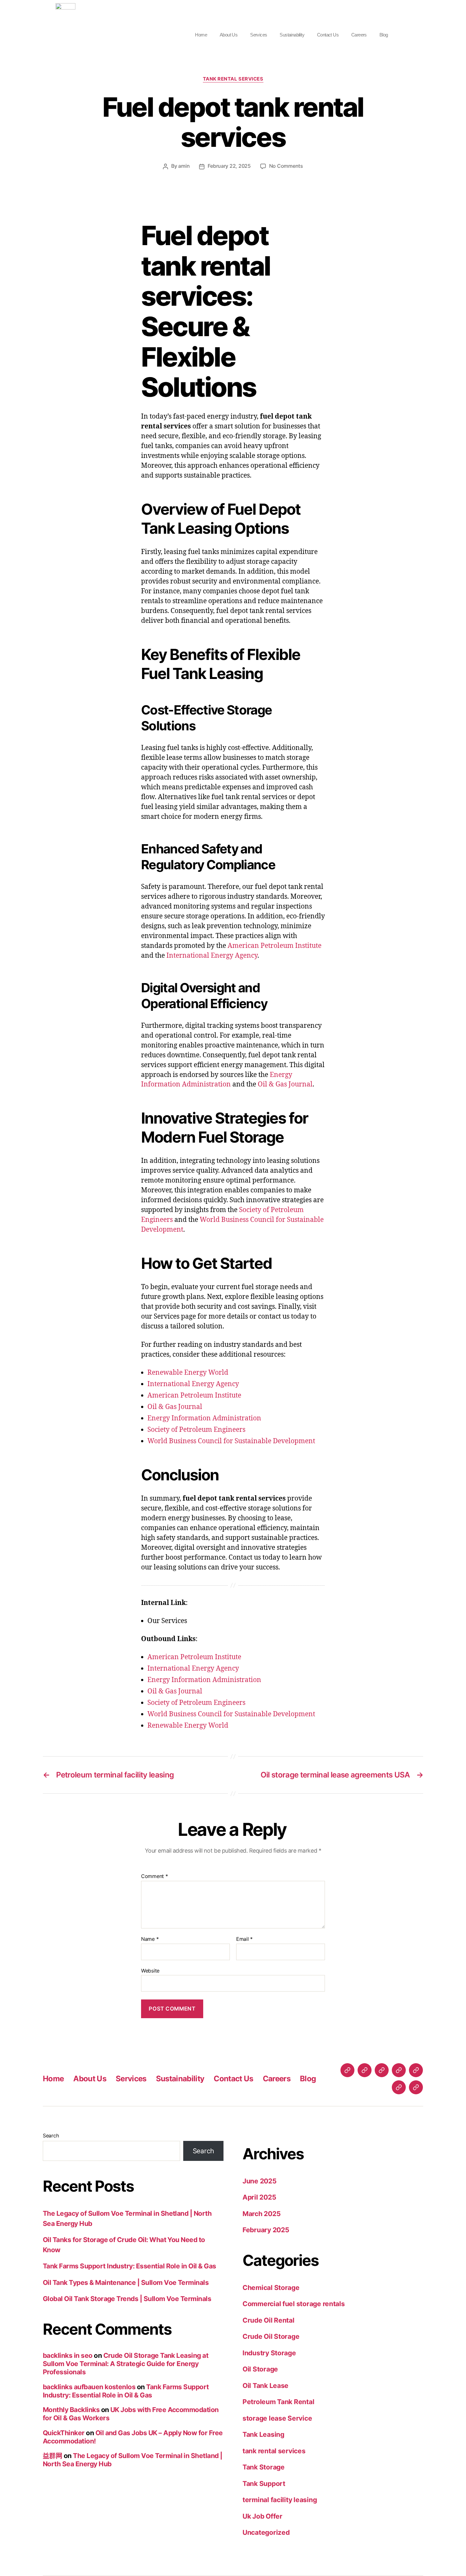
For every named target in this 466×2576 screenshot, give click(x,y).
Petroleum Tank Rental (278, 2402)
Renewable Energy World (188, 1373)
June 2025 (260, 2181)
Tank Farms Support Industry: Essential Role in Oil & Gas (129, 2266)
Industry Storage (269, 2353)
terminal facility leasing (280, 2500)
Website (150, 1970)
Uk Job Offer (262, 2516)
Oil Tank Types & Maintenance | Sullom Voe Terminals (126, 2283)
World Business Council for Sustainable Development (231, 1441)
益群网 (52, 2456)
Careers (359, 35)
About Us (229, 35)
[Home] (347, 2070)
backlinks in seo (68, 2355)
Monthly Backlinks (71, 2410)
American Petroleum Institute (275, 946)
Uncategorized (266, 2532)
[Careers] (399, 2087)
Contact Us (328, 35)
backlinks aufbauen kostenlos (89, 2387)
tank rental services (233, 79)
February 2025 (266, 2230)
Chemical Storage (271, 2288)
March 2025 (262, 2214)
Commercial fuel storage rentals (294, 2304)
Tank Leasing (263, 2434)
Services (259, 35)
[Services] (382, 2070)
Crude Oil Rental (269, 2320)
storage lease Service (277, 2418)
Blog (384, 35)
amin (184, 166)
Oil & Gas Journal (285, 1084)
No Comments (286, 166)
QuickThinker (64, 2433)
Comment (155, 1876)
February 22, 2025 (229, 166)
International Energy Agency (212, 956)
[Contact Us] (416, 2070)
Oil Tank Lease (265, 2386)
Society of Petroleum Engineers (196, 1430)
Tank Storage (264, 2467)
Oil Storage (260, 2369)
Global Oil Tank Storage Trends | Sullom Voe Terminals (127, 2299)
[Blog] (416, 2087)
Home (201, 35)
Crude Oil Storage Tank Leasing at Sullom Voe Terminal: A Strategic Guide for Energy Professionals (126, 2364)
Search (51, 2136)
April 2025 (259, 2197)
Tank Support (264, 2484)
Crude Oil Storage (271, 2336)
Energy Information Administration (204, 1418)
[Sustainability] (399, 2070)
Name (150, 1939)
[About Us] (365, 2070)
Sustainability (292, 35)
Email (244, 1939)
